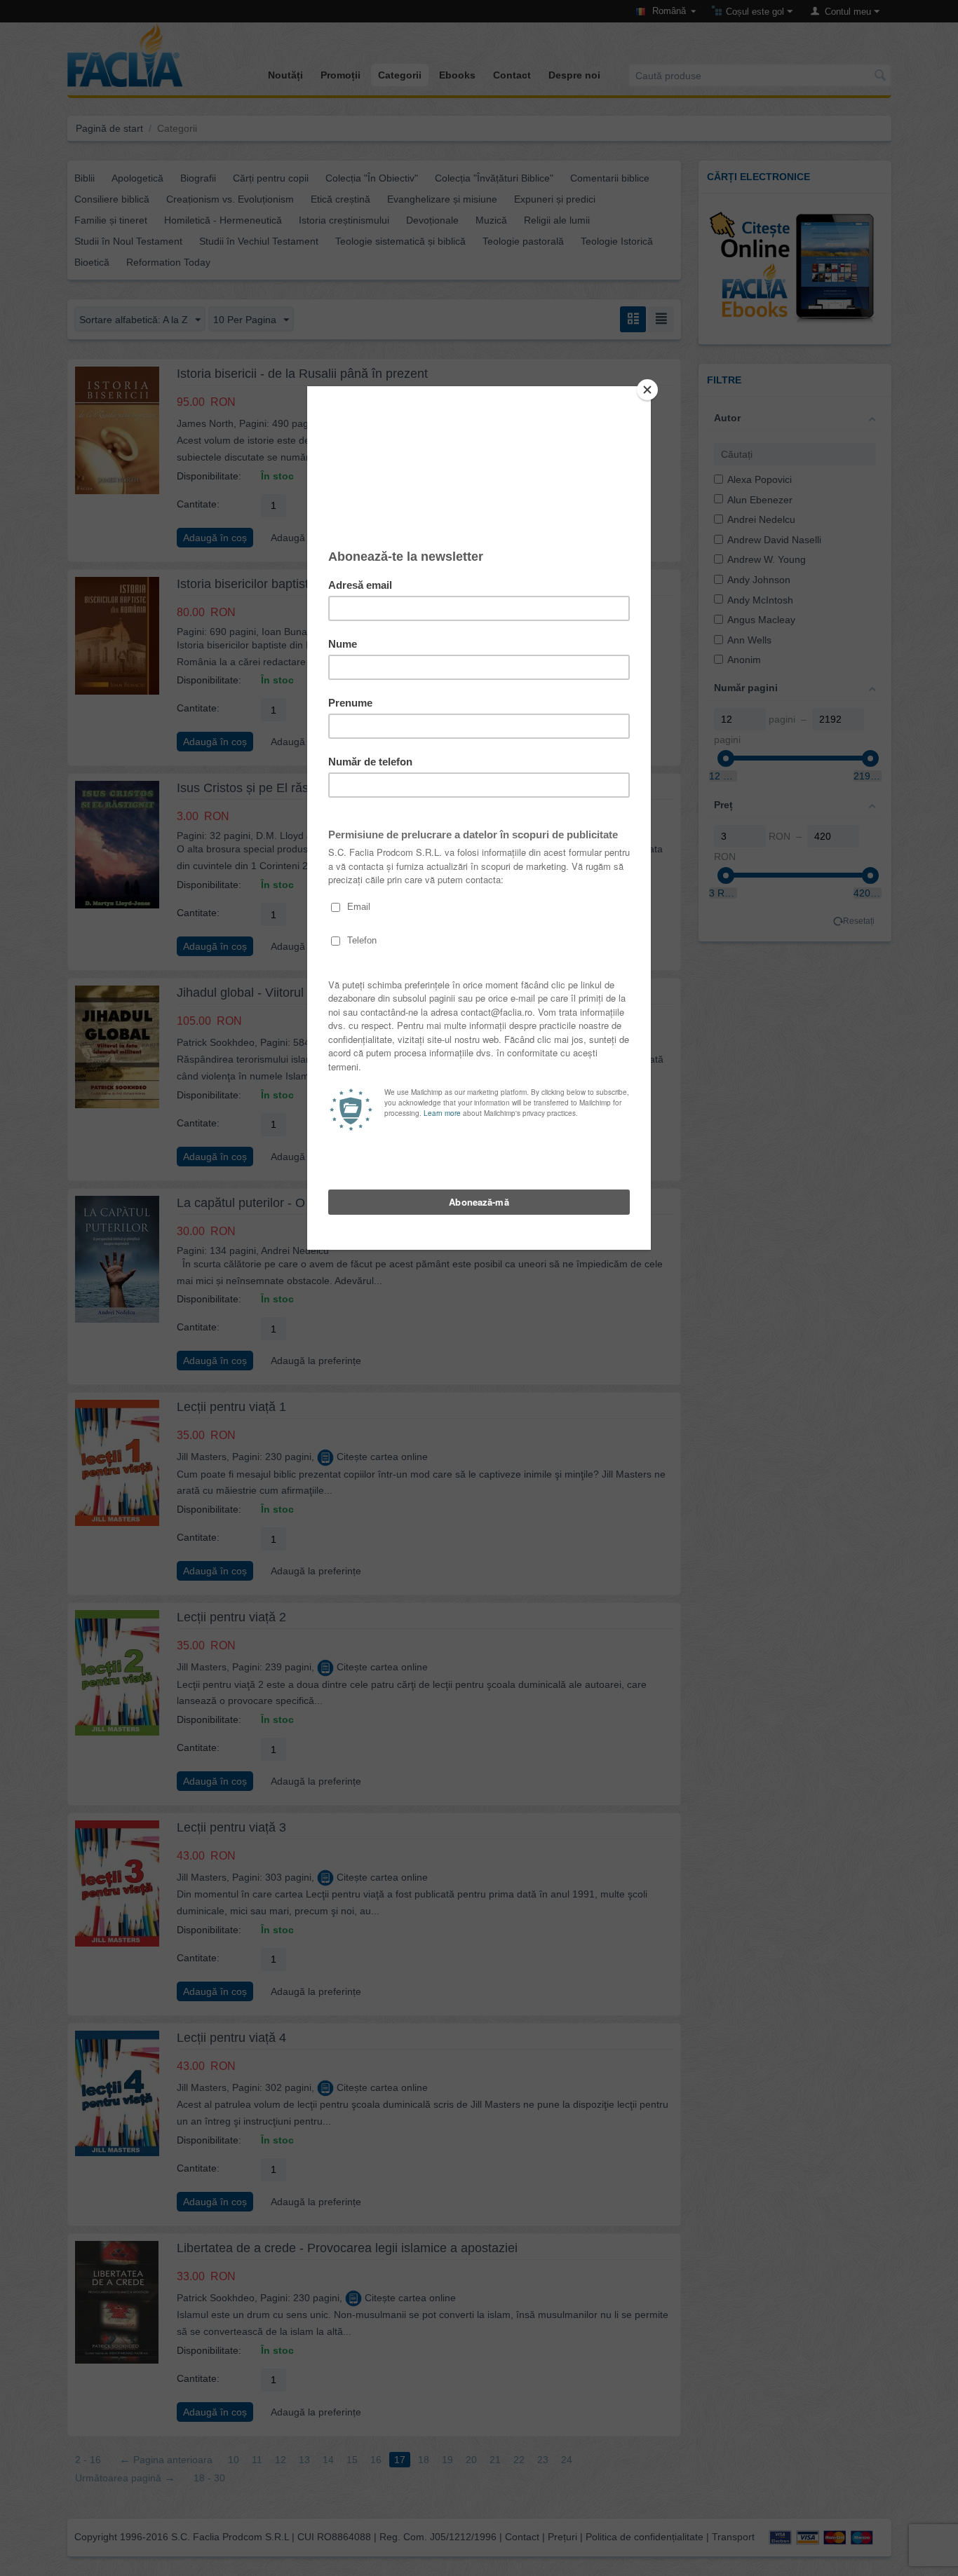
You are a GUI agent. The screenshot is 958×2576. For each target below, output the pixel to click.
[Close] (647, 390)
